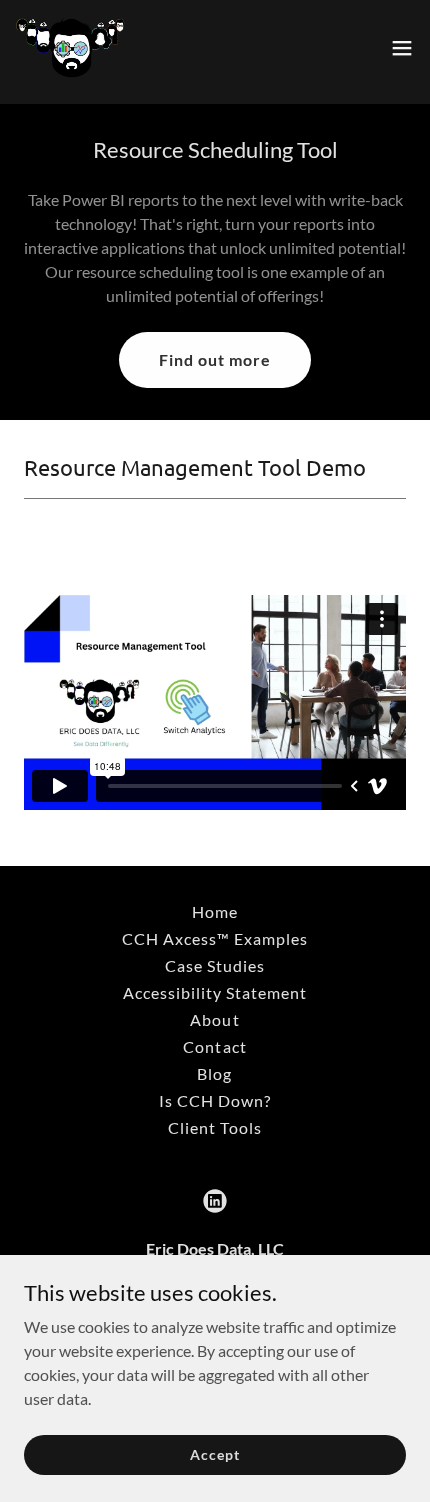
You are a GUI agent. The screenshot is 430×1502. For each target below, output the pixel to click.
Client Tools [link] (214, 1127)
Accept (214, 1454)
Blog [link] (214, 1073)
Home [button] (215, 911)
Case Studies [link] (215, 965)
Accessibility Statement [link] (215, 992)
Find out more (215, 359)
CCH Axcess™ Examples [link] (215, 938)
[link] (72, 48)
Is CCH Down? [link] (215, 1100)
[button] (402, 48)
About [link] (214, 1019)
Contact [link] (214, 1046)
